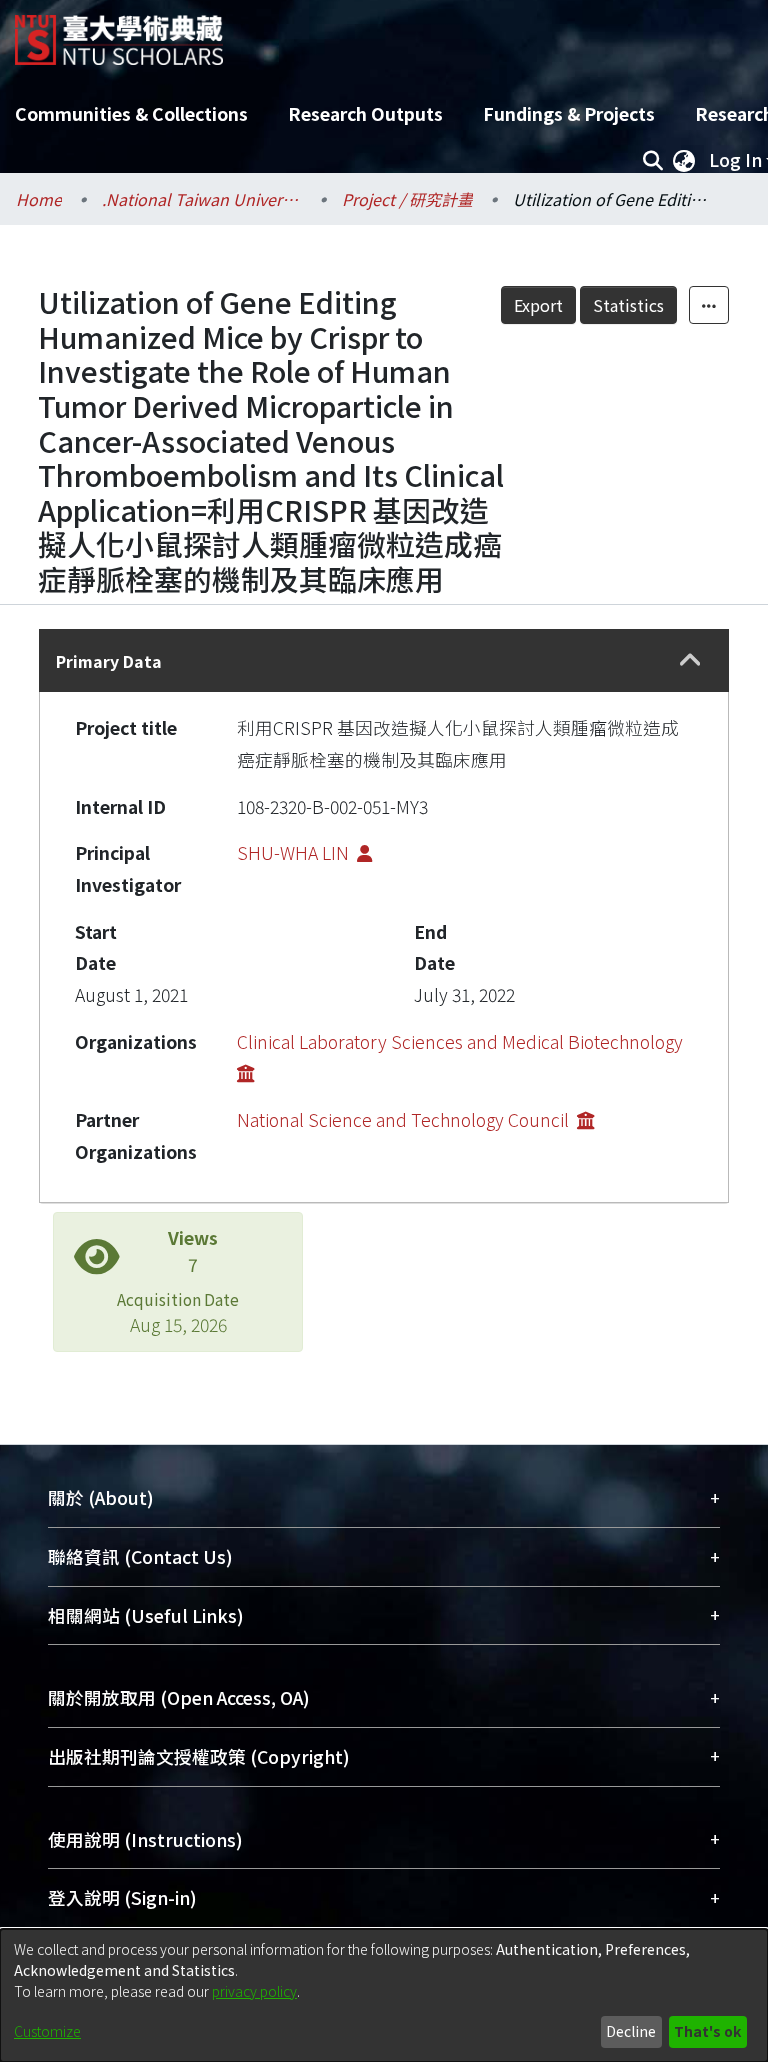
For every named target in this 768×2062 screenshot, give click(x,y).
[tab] (384, 660)
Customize (47, 2031)
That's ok (707, 2031)
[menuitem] (684, 160)
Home (39, 199)
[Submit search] (652, 160)
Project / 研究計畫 (407, 199)
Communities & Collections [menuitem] (131, 113)
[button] (691, 661)
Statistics (628, 305)
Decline (631, 2031)
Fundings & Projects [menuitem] (569, 113)
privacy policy (254, 1991)
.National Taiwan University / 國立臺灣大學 (202, 199)
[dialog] (384, 1995)
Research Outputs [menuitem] (365, 113)
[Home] (119, 32)
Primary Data (109, 661)
